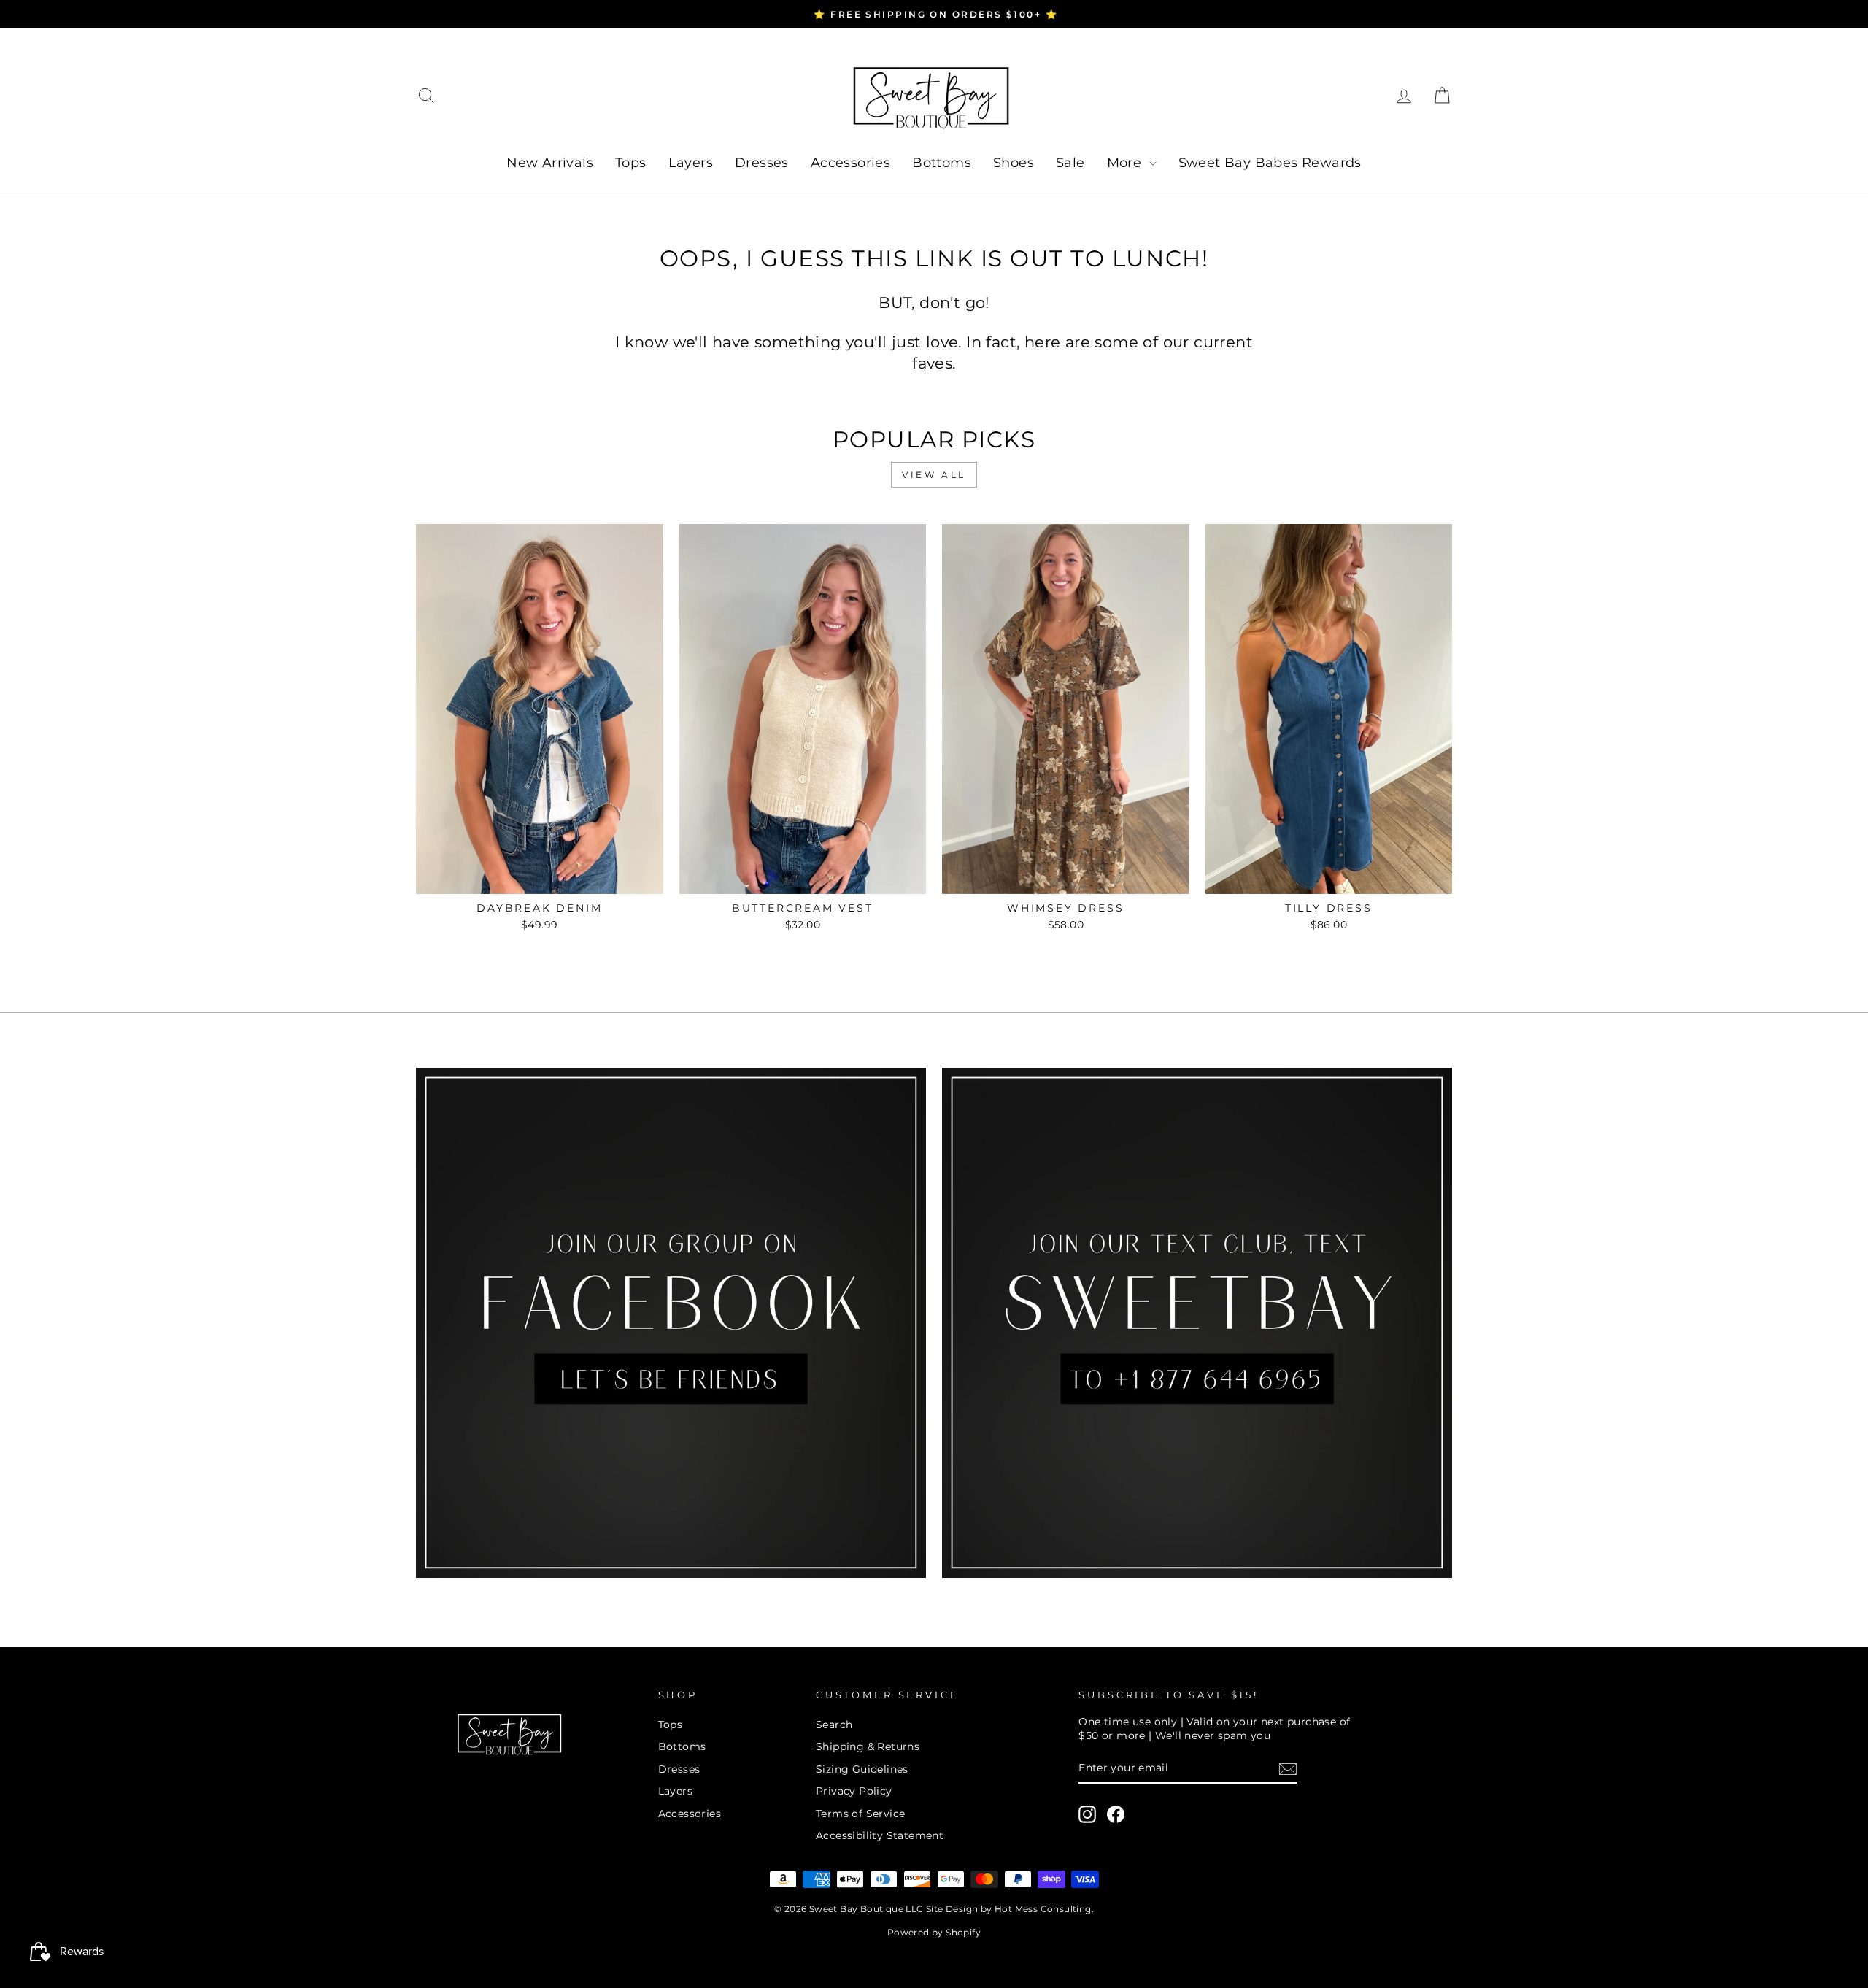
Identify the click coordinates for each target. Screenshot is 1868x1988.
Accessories (850, 163)
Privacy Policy (854, 1791)
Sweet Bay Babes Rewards (1270, 163)
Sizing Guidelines (862, 1769)
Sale (1070, 163)
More (1126, 163)
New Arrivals (550, 163)
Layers (691, 163)
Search (834, 1725)
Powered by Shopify (934, 1932)
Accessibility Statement (880, 1835)
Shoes (1014, 163)
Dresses (762, 163)
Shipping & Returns (868, 1746)
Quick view (539, 877)
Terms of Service (860, 1814)
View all (934, 475)
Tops (631, 163)
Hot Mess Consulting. (1044, 1909)
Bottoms (942, 163)
